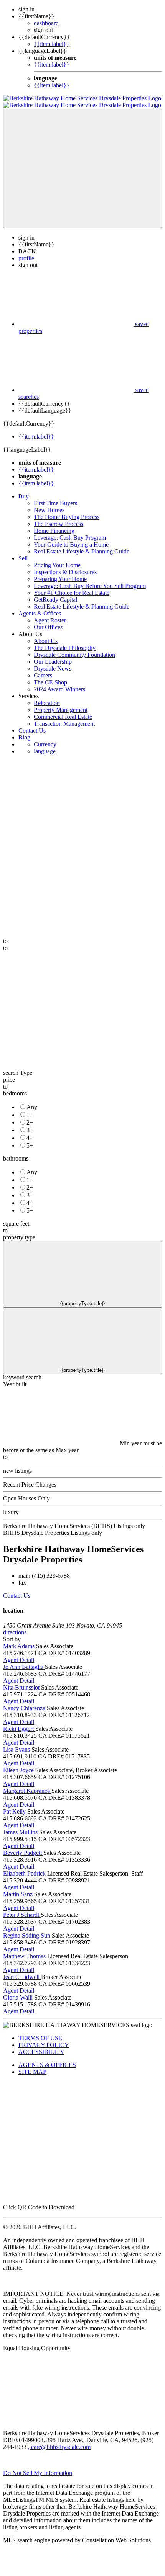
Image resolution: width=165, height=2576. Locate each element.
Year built (15, 1384)
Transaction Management (64, 724)
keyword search (22, 1377)
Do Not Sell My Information (38, 2473)
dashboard (46, 23)
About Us (46, 641)
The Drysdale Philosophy (65, 648)
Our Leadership (53, 662)
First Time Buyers (55, 503)
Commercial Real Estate (63, 717)
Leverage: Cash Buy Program (70, 538)
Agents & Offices (40, 613)
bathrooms (16, 1158)
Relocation (47, 703)
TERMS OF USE (40, 2038)
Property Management (61, 710)
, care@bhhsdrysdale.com (59, 2447)
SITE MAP (32, 2072)
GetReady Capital (55, 600)
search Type (18, 1073)
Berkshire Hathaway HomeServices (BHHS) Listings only (74, 1526)
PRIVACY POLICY (44, 2045)
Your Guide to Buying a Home (71, 544)
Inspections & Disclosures (65, 572)
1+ (30, 1115)
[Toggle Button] (82, 168)
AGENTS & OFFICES (47, 2065)
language (45, 751)
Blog (24, 737)
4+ (30, 1138)
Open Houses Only (26, 1498)
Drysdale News (53, 668)
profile (26, 258)
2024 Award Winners (59, 689)
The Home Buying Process (67, 517)
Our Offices (48, 627)
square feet (16, 1224)
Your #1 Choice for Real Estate (72, 593)
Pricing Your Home (57, 565)
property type (19, 1237)
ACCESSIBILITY (41, 2052)
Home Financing (54, 531)
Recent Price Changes (30, 1485)
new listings (17, 1471)
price (9, 1080)
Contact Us (32, 731)
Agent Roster (50, 620)
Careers (43, 675)
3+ (30, 1130)
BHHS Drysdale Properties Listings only (53, 1533)
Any (32, 1107)
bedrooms (15, 1093)
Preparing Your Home (60, 579)
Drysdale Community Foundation (74, 655)
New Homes (49, 510)
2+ (30, 1122)
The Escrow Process (59, 524)
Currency (45, 744)
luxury (11, 1512)
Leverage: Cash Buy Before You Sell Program (90, 586)
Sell (23, 558)
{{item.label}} (52, 44)
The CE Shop (50, 682)
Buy (24, 496)
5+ (30, 1145)
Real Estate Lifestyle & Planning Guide (82, 551)
